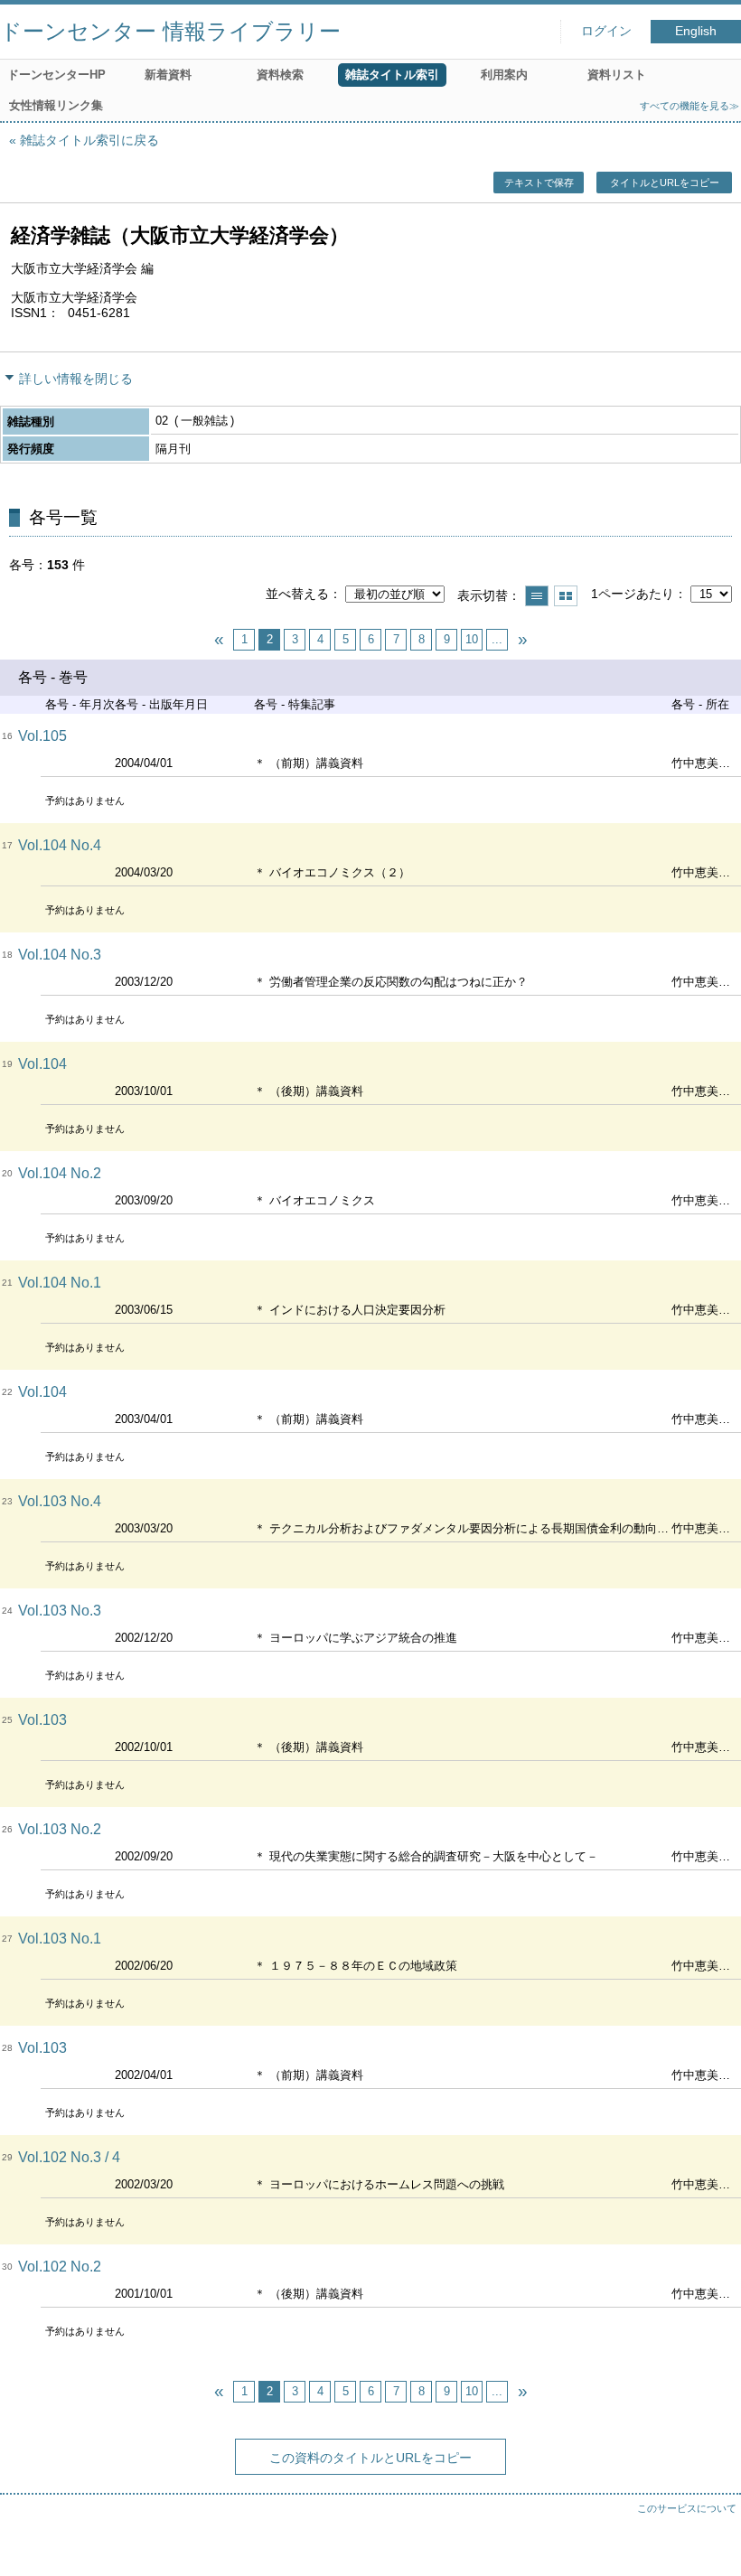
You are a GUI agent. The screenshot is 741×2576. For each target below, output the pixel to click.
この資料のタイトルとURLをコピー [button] (370, 2458)
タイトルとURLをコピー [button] (665, 183)
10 (472, 639)
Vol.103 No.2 (60, 1829)
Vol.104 (42, 1064)
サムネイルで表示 (566, 596)
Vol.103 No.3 (60, 1611)
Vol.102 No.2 (60, 2267)
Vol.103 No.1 (60, 1939)
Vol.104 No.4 (60, 845)
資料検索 (280, 75)
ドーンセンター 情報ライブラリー (170, 31)
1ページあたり (633, 594)
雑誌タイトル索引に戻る (89, 140)
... (497, 639)
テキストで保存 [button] (539, 183)
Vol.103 (42, 1720)
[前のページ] (219, 640)
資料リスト (617, 75)
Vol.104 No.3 (60, 955)
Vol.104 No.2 (60, 1173)
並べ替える (297, 594)
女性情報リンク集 (56, 105)
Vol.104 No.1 (60, 1283)
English (696, 31)
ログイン (606, 31)
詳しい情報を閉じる (76, 379)
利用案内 (504, 75)
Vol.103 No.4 (60, 1501)
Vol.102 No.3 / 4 (69, 2157)
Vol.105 (42, 736)
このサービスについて (687, 2508)
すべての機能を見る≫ (689, 106)
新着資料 (168, 75)
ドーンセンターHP (56, 75)
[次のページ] (522, 640)
